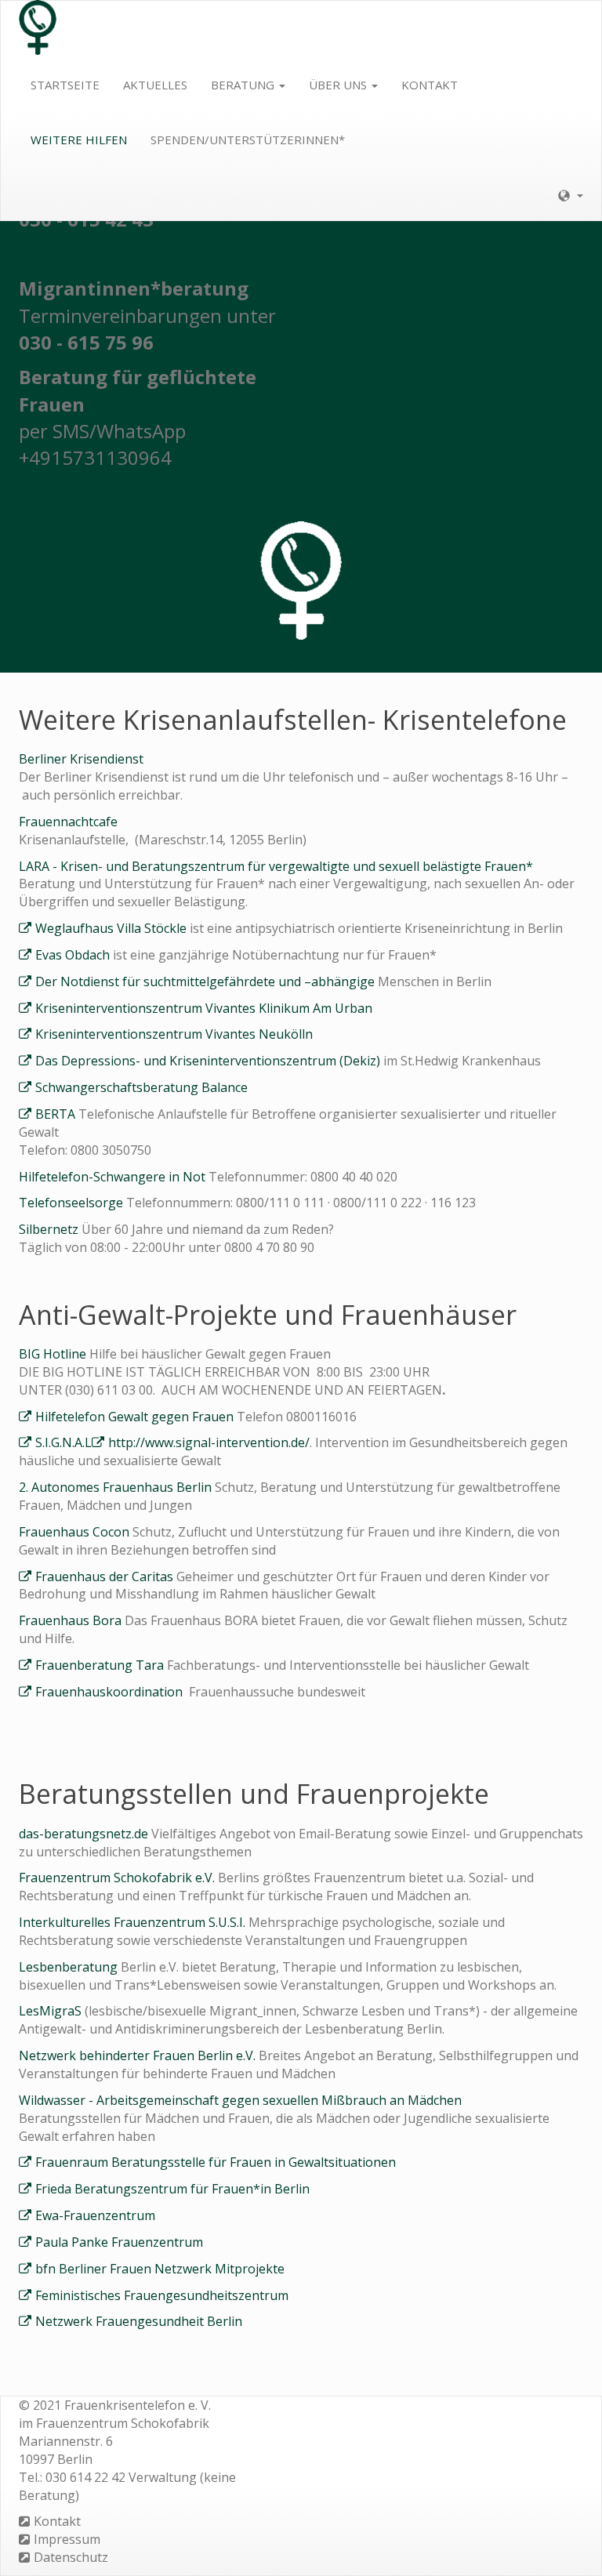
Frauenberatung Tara (100, 1665)
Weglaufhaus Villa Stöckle (112, 928)
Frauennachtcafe (68, 822)
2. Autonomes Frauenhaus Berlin (117, 1487)
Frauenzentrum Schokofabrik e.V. (118, 1878)
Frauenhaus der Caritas (104, 1576)
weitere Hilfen (79, 140)
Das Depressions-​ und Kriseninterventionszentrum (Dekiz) (208, 1061)
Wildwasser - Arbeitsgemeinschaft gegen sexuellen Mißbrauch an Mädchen (240, 2100)
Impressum (67, 2539)
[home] (38, 28)
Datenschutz (71, 2557)
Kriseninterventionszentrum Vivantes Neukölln (174, 1034)
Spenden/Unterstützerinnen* (248, 140)
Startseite (65, 85)
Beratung (244, 85)
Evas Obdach (73, 955)
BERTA (55, 1114)
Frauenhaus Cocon (76, 1532)
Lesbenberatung (68, 1967)
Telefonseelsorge (73, 1203)
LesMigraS (52, 2011)
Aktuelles (155, 85)
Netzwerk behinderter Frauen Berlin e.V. (139, 2055)
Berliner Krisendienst (81, 759)
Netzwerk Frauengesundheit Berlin (139, 2321)
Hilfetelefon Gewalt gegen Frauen (134, 1417)
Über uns (339, 85)
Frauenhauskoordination (112, 1692)
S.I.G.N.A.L (63, 1442)
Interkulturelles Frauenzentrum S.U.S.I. (134, 1922)
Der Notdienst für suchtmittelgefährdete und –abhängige (207, 981)
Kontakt (430, 85)
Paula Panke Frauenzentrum (119, 2242)
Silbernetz (49, 1229)
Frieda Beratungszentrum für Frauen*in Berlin (172, 2189)
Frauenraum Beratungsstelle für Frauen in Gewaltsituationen (216, 2162)
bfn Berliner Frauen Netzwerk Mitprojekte (160, 2269)
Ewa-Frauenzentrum (95, 2215)
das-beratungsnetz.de (85, 1834)
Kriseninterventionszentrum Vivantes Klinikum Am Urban (204, 1008)
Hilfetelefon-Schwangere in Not (114, 1177)
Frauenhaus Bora (72, 1620)
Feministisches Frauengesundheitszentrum (162, 2295)
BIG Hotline (54, 1354)
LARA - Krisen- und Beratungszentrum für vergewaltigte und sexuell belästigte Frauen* (276, 866)
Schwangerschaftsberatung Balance (141, 1087)
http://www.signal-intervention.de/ (209, 1442)
